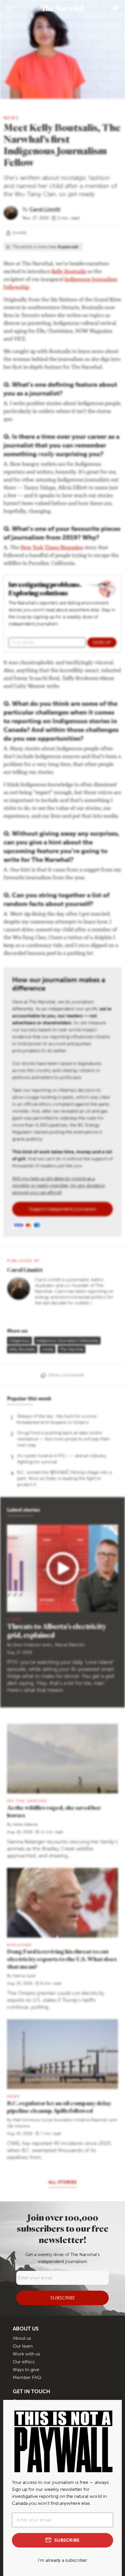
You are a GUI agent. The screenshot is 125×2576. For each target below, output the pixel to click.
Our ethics (24, 2362)
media (48, 1349)
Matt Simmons (26, 2120)
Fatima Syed (24, 1976)
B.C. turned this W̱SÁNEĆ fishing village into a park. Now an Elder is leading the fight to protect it (64, 1478)
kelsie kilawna (25, 1824)
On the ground (27, 1801)
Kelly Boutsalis (69, 272)
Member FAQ (27, 2377)
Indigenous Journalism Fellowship (67, 1341)
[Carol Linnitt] (13, 212)
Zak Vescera (18, 2126)
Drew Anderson (27, 1645)
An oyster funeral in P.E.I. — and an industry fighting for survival (62, 1459)
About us (22, 2338)
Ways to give (26, 2370)
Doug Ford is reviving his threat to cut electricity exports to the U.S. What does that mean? (62, 1959)
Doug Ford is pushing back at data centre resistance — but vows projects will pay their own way (64, 1439)
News (11, 118)
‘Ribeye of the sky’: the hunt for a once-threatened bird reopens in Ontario (58, 1419)
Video (14, 1619)
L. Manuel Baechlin (68, 1645)
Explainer (19, 1945)
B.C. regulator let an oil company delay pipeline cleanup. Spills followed (59, 2107)
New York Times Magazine (52, 548)
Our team (23, 2346)
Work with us (26, 2354)
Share (20, 233)
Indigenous (19, 1341)
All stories (63, 2182)
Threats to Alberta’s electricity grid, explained (57, 1631)
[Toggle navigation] (9, 9)
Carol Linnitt (45, 209)
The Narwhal (72, 1349)
